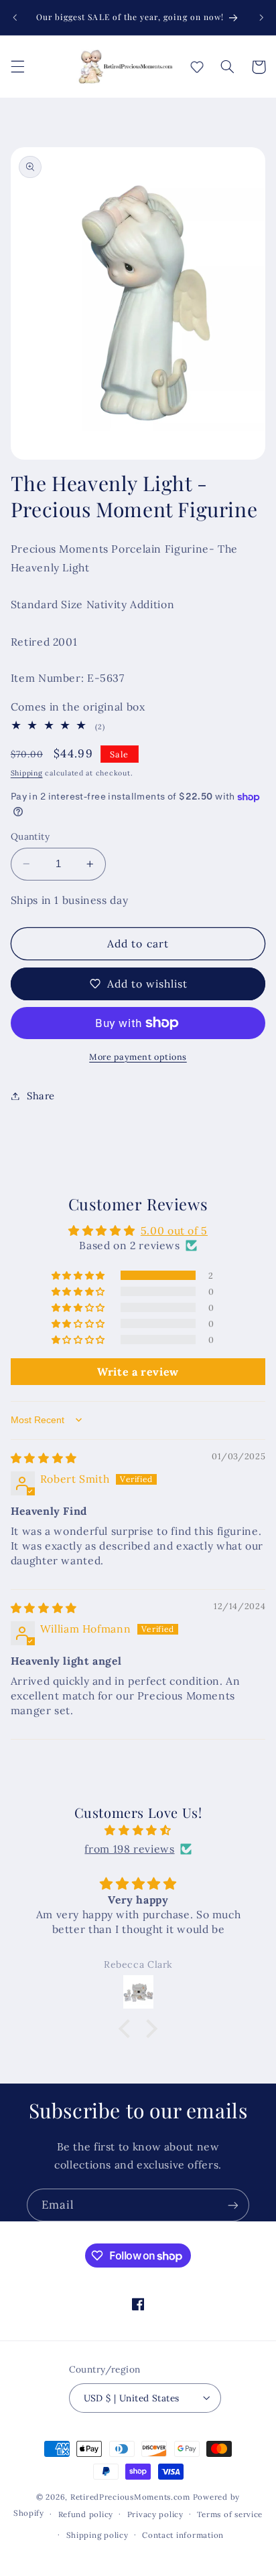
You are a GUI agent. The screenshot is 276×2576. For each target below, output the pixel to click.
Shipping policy (97, 2535)
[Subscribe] (233, 2205)
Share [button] (41, 1096)
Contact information (183, 2535)
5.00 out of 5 (174, 1230)
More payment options (138, 1056)
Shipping (27, 773)
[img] (44, 1458)
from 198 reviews (129, 1849)
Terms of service (230, 2514)
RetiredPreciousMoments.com (130, 2497)
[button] (17, 67)
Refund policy (86, 2514)
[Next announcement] (261, 17)
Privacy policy (155, 2514)
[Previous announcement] (15, 17)
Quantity (30, 836)
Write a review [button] (138, 1372)
